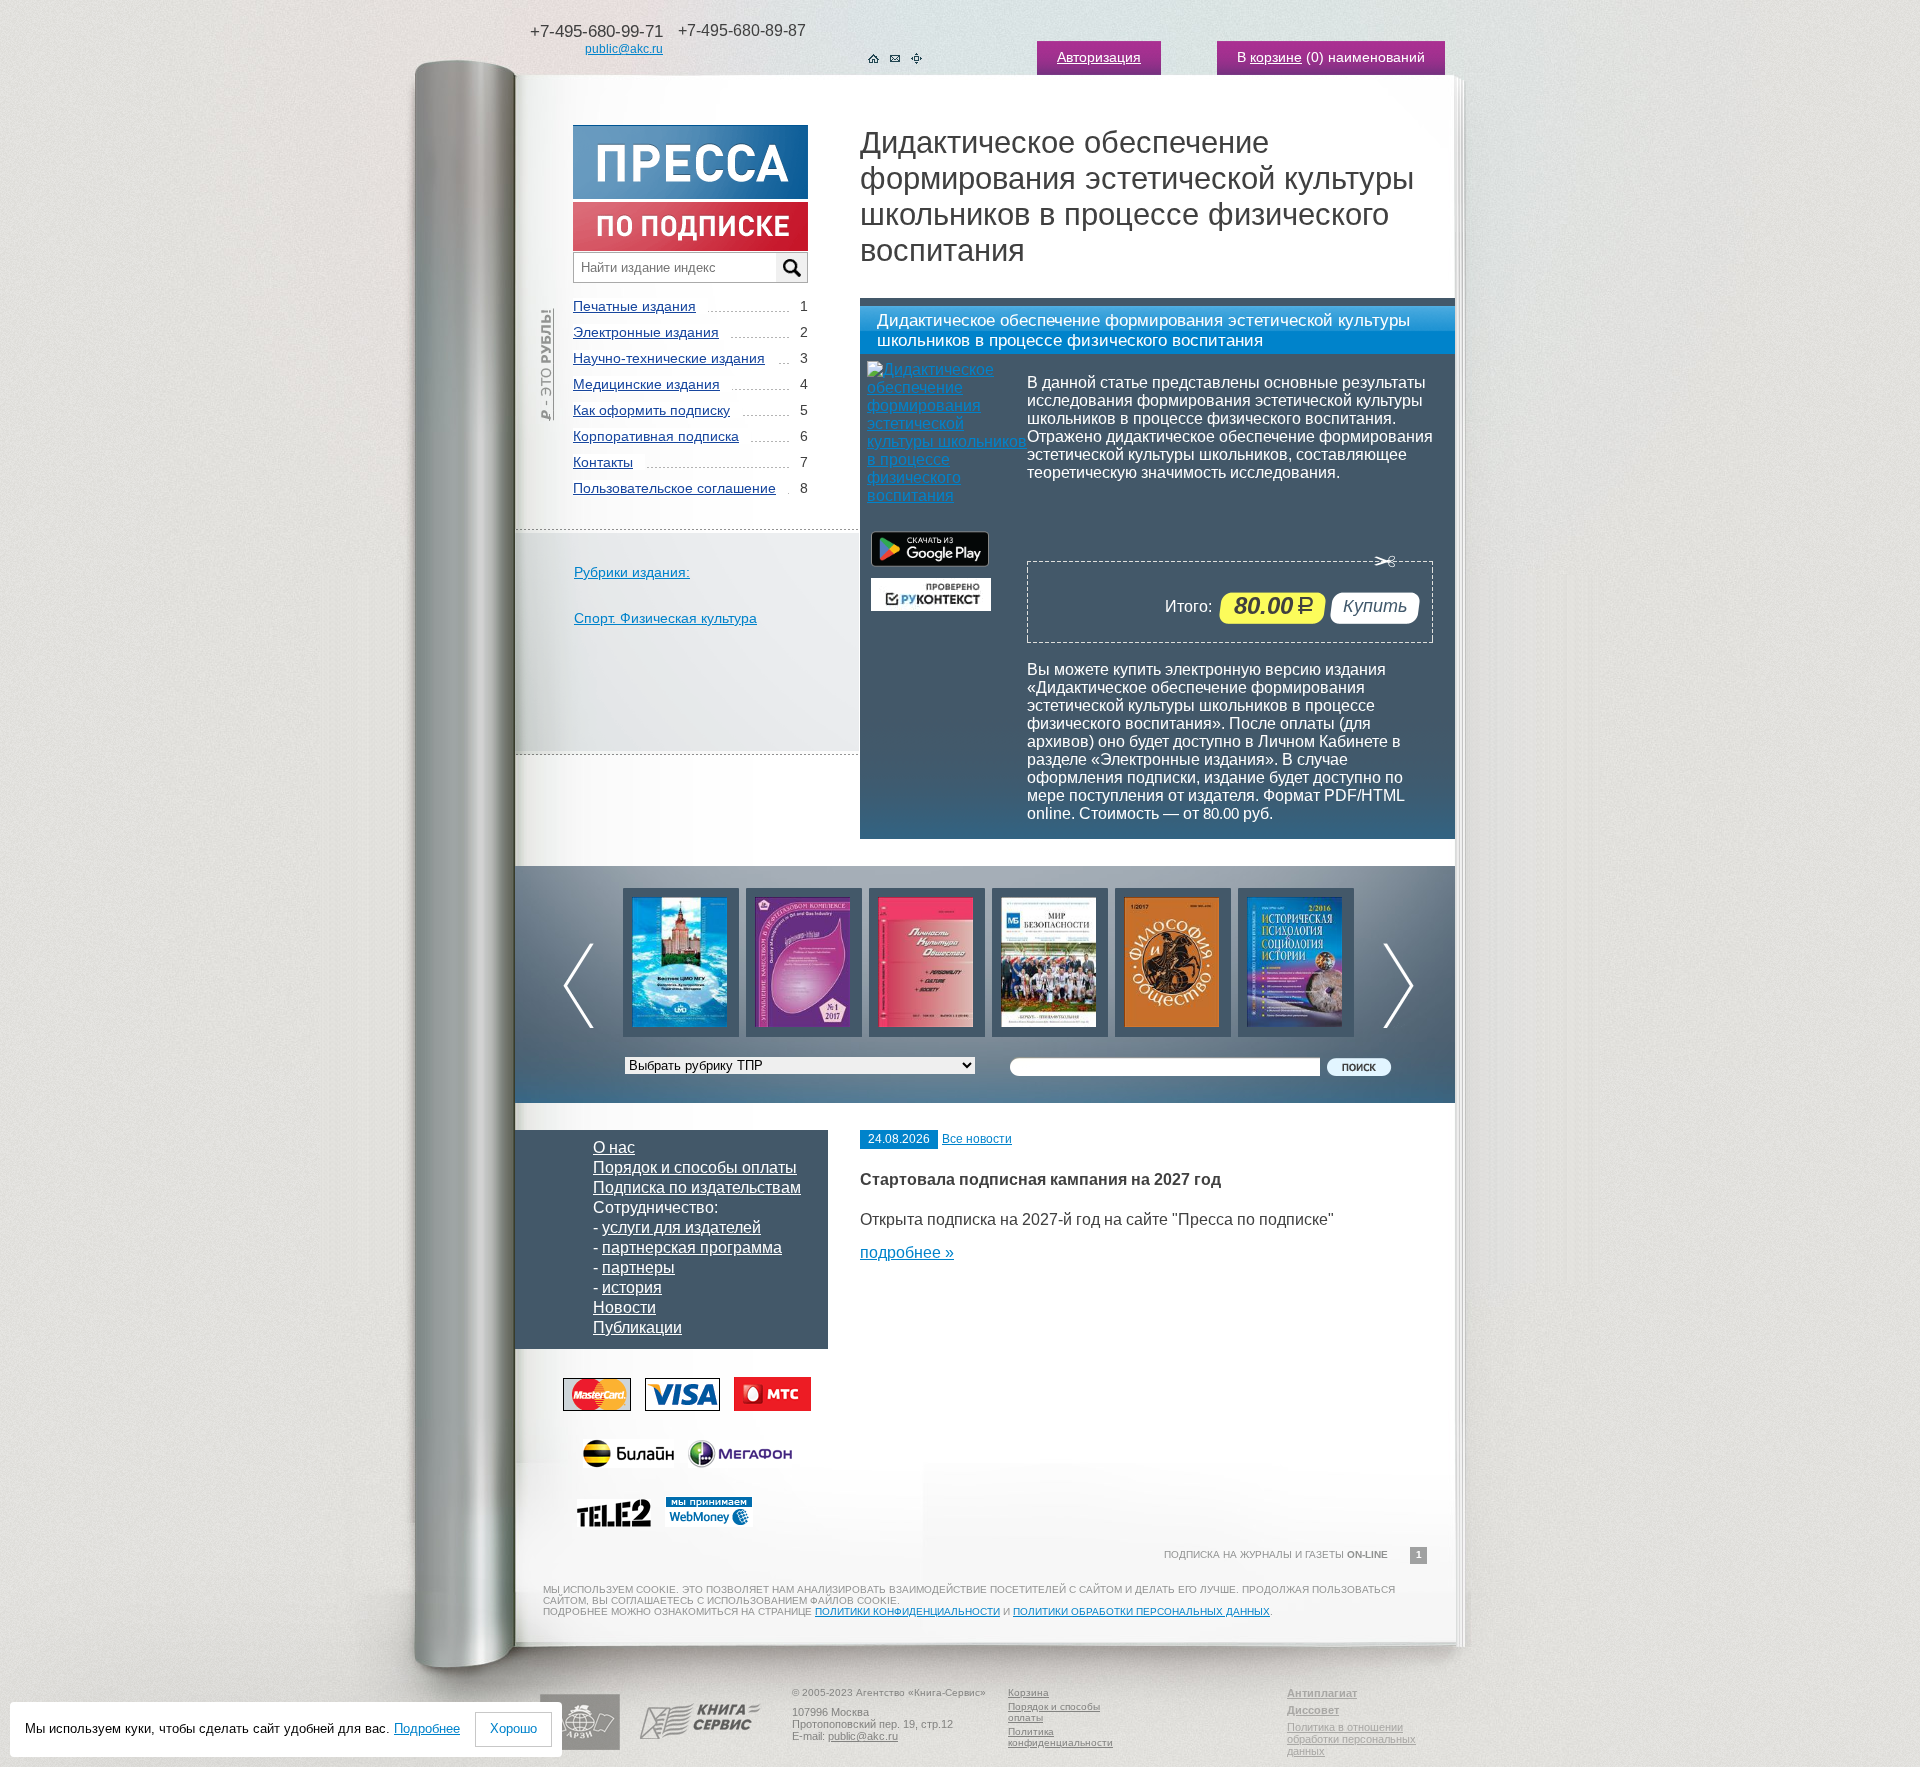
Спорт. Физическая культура (665, 618)
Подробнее (427, 1728)
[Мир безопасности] (1039, 957)
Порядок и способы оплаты (695, 1167)
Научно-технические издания (669, 358)
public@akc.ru (624, 49)
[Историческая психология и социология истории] (1285, 957)
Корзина (1028, 1692)
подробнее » (907, 1252)
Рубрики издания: (632, 572)
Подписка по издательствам (697, 1187)
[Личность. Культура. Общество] (916, 957)
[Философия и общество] (1162, 957)
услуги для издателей (681, 1227)
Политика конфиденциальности (1060, 1737)
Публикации (637, 1327)
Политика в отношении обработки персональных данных (1351, 1739)
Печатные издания (634, 306)
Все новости (977, 1139)
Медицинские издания (646, 384)
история (632, 1287)
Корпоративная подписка (656, 436)
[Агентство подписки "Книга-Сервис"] (700, 1746)
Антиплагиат (1322, 1693)
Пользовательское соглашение (674, 488)
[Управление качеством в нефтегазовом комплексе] (793, 957)
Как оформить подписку (651, 410)
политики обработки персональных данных (1141, 1611)
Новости (624, 1307)
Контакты (603, 462)
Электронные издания (646, 332)
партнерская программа (692, 1247)
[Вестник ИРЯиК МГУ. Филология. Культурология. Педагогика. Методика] (670, 957)
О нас (614, 1147)
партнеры (638, 1267)
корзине (1276, 57)
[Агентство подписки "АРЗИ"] (580, 1746)
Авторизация (1099, 57)
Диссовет (1313, 1710)
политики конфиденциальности (907, 1611)
